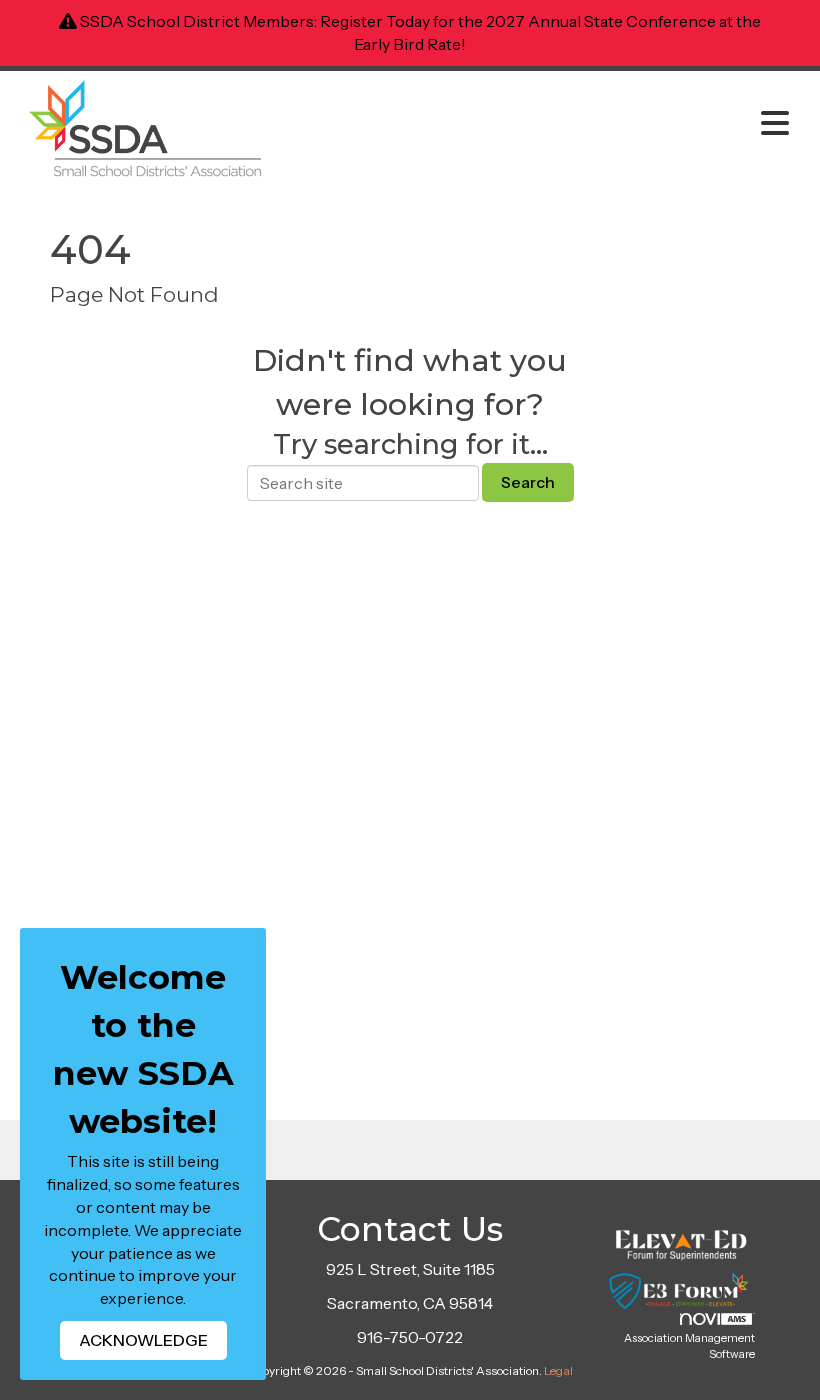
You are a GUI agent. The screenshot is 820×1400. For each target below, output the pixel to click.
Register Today (375, 21)
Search (528, 482)
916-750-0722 (410, 1337)
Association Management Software (689, 1346)
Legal (558, 1370)
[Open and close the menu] (537, 124)
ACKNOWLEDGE (143, 1340)
